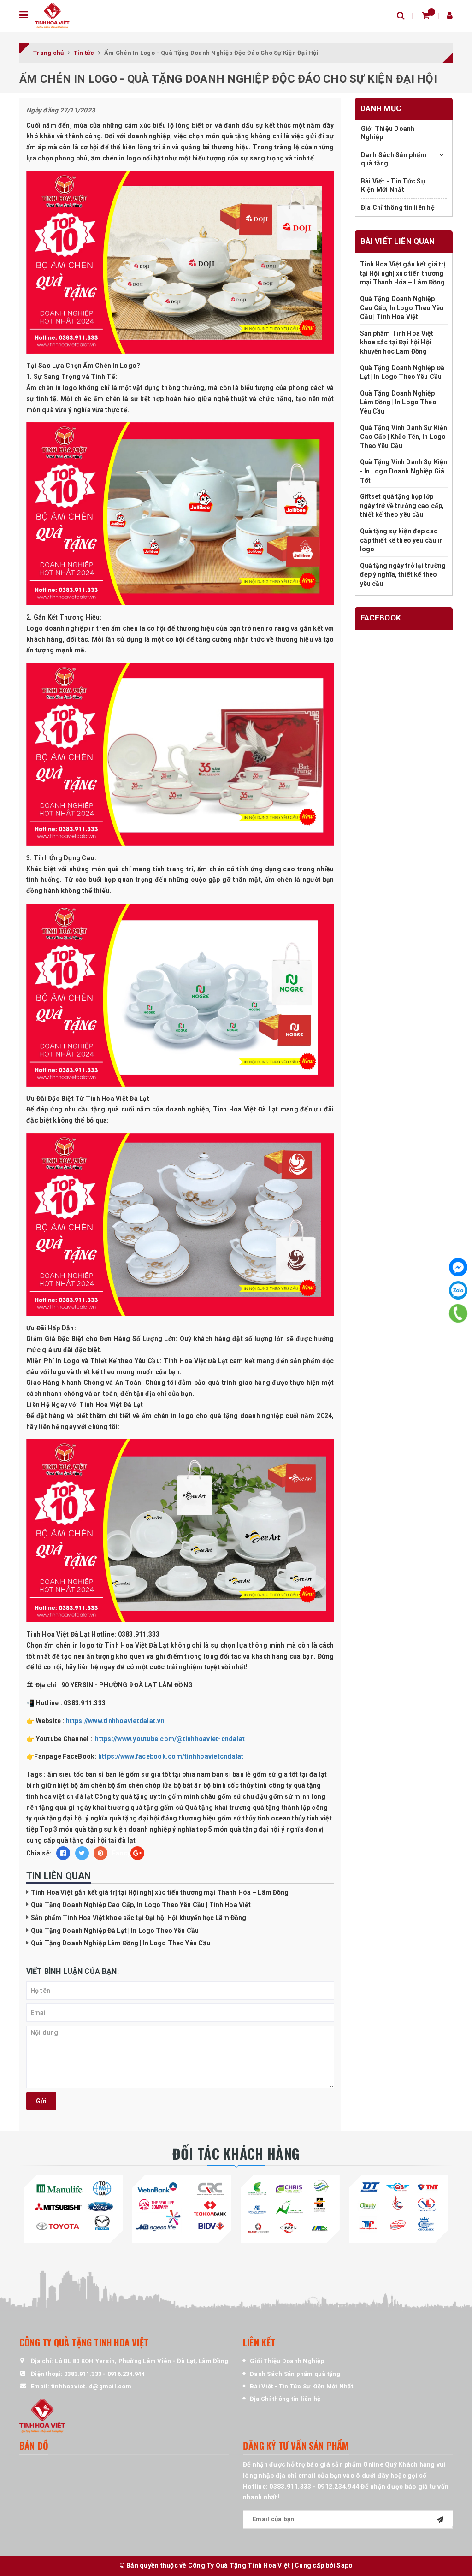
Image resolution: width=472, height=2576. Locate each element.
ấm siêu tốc (66, 1774)
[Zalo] (458, 1290)
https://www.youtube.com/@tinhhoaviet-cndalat (169, 1739)
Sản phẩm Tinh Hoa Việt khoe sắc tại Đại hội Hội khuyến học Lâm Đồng (139, 1918)
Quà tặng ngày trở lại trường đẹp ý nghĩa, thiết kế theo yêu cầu (403, 575)
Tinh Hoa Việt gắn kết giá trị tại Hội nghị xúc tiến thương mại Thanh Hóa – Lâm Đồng (160, 1892)
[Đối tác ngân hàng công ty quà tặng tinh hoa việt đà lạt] (74, 2207)
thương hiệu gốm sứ (210, 1818)
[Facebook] (458, 1267)
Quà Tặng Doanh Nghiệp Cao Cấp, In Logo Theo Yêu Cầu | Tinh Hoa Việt (141, 1905)
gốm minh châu (192, 1796)
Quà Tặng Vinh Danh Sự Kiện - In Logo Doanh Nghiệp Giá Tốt (404, 471)
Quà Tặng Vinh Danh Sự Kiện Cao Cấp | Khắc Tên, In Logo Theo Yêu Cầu (404, 437)
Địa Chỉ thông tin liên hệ (398, 207)
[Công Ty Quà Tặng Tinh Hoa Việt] (52, 15)
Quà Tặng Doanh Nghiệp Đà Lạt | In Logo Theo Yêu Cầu (115, 1931)
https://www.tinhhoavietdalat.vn (115, 1721)
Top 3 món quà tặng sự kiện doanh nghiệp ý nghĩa (117, 1829)
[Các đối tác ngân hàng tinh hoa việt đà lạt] (182, 2207)
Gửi (41, 2101)
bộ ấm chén (88, 1785)
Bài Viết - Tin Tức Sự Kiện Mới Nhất (393, 185)
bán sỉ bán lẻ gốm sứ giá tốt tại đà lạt (269, 1774)
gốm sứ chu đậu (243, 1796)
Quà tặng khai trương (218, 1808)
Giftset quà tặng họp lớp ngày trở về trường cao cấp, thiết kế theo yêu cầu (402, 505)
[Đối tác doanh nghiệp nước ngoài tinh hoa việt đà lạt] (398, 2207)
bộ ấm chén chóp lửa (140, 1785)
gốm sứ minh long (297, 1796)
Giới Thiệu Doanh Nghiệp (388, 133)
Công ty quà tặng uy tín (130, 1796)
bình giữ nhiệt (48, 1785)
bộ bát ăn (188, 1785)
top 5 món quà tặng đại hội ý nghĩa (250, 1829)
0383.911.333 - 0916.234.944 (104, 2374)
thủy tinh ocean (266, 1818)
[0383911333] (458, 1314)
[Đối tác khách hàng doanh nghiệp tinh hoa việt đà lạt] (290, 2207)
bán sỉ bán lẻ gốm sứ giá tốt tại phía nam (148, 1774)
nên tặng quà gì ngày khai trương (78, 1808)
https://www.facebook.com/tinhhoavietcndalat (171, 1756)
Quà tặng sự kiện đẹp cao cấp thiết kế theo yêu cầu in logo (402, 540)
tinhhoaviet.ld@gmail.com (91, 2386)
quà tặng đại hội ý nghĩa (71, 1818)
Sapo (345, 2565)
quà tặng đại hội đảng (143, 1818)
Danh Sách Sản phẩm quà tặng (394, 159)
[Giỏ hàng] (426, 15)
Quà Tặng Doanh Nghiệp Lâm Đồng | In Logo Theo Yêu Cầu (121, 1943)
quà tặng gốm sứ (157, 1808)
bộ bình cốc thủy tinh (235, 1785)
